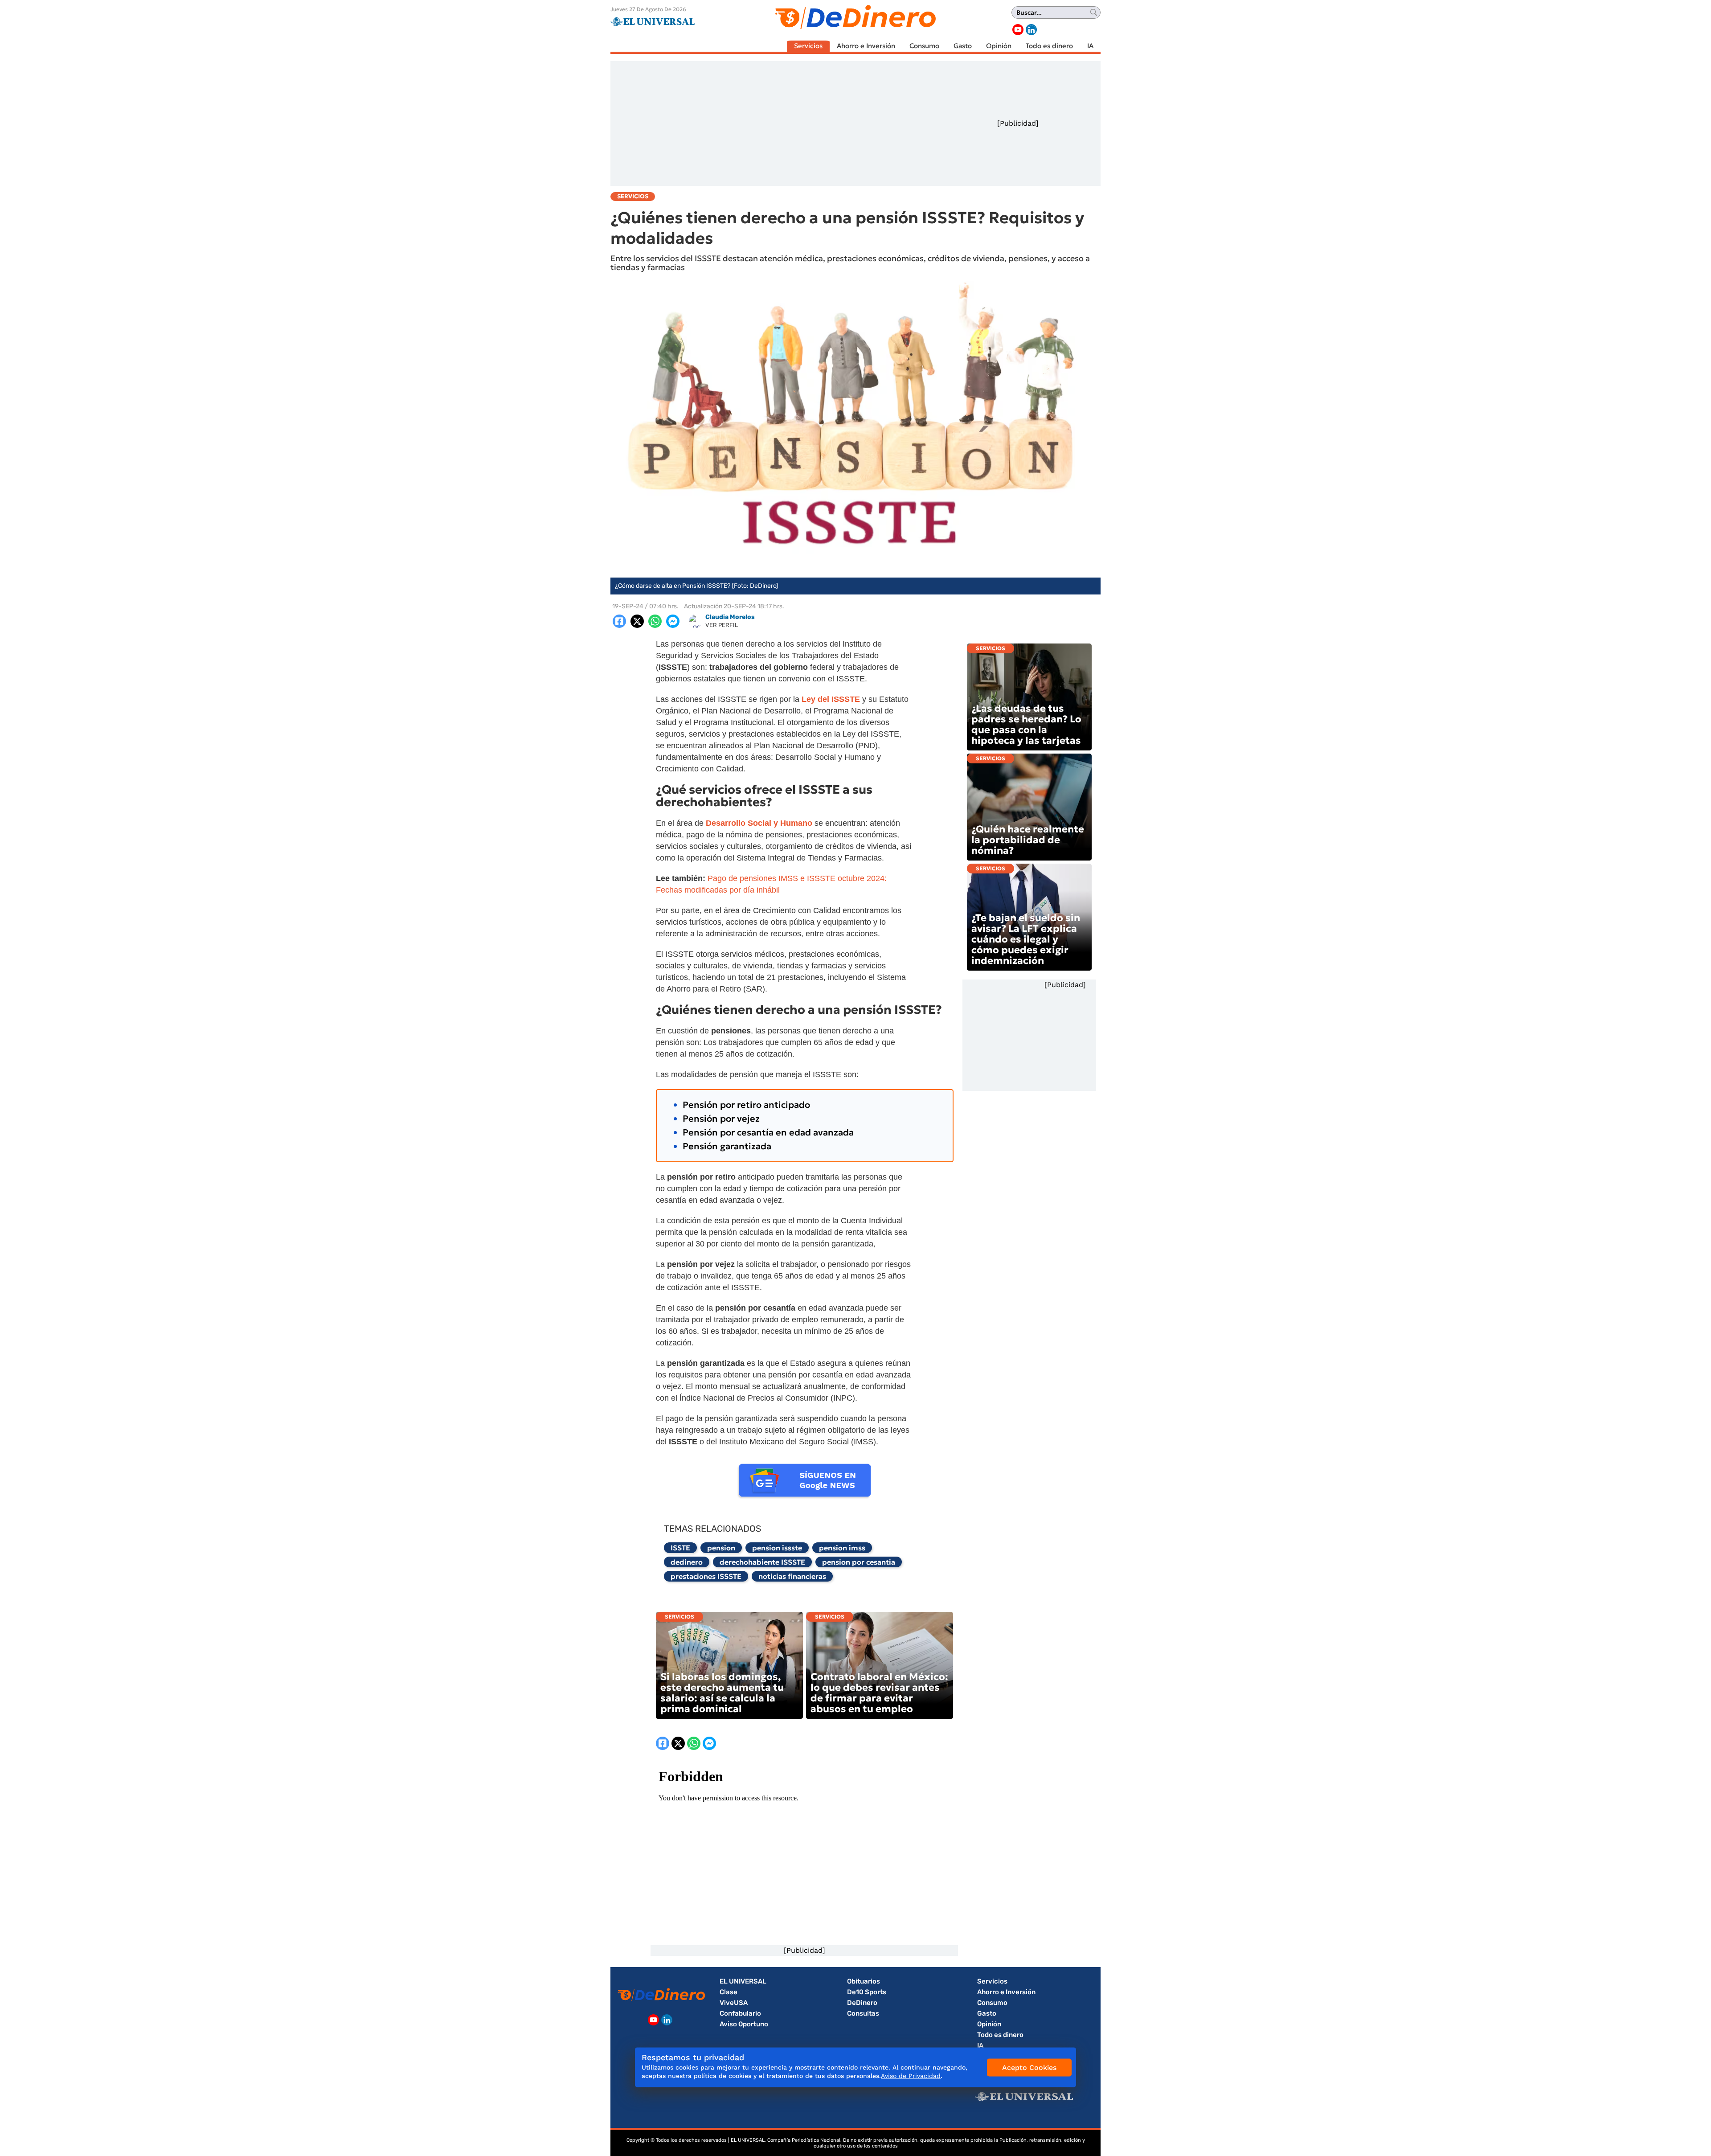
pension (721, 1548)
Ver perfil (722, 625)
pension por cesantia (859, 1562)
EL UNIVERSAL (743, 1981)
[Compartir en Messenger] (673, 621)
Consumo (924, 46)
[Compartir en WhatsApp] (655, 621)
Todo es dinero (1049, 46)
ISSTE (680, 1548)
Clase (729, 1992)
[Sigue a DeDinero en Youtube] (1018, 30)
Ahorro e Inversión (866, 46)
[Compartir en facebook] (619, 621)
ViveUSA (734, 2003)
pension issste (777, 1548)
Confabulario (740, 2013)
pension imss (842, 1548)
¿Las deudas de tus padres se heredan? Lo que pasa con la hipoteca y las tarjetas (1026, 724)
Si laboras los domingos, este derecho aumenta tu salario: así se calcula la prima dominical (722, 1693)
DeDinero (862, 2003)
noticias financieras (792, 1576)
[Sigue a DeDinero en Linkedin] (1031, 30)
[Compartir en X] (637, 621)
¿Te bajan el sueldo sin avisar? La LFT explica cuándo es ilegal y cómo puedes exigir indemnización (1026, 939)
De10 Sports (867, 1992)
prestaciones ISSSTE (706, 1576)
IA (1090, 46)
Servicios (808, 46)
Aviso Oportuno (744, 2024)
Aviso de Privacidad (911, 2076)
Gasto (963, 46)
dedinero (687, 1562)
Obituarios (864, 1981)
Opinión (999, 46)
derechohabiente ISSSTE (762, 1562)
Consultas (863, 2013)
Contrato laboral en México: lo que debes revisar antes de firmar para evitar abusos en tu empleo (879, 1693)
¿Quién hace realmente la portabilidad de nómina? (1028, 840)
